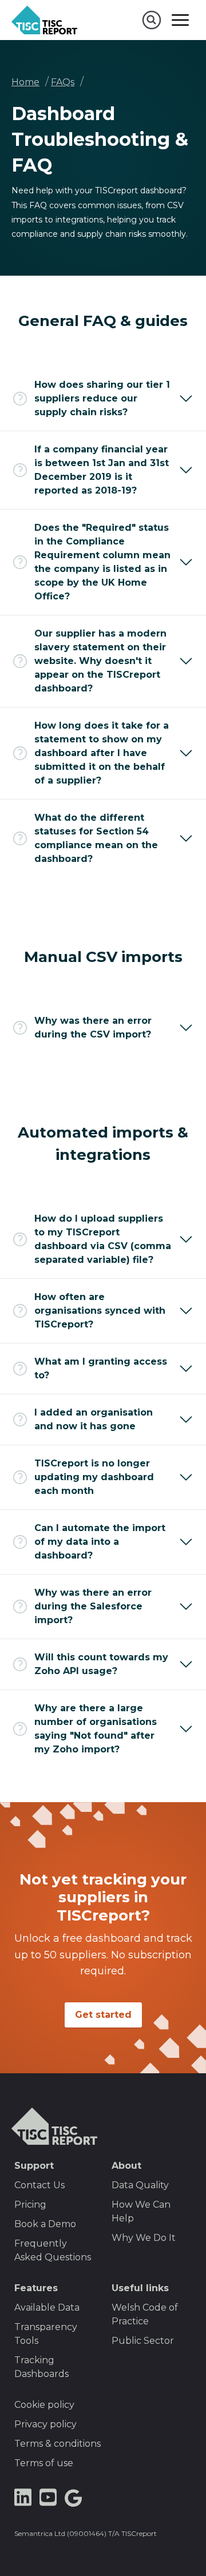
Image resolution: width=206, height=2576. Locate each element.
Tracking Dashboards (41, 2367)
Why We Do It (144, 2238)
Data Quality (140, 2185)
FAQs (63, 82)
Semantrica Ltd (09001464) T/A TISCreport (86, 2533)
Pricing (30, 2205)
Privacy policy (45, 2424)
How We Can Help (141, 2211)
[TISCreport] (44, 20)
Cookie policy (44, 2405)
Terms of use (44, 2463)
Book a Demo (45, 2224)
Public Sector (143, 2341)
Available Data (47, 2307)
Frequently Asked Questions (53, 2250)
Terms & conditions (58, 2444)
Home (25, 82)
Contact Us (39, 2185)
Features (36, 2288)
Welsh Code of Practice (145, 2314)
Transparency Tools (46, 2334)
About (126, 2166)
